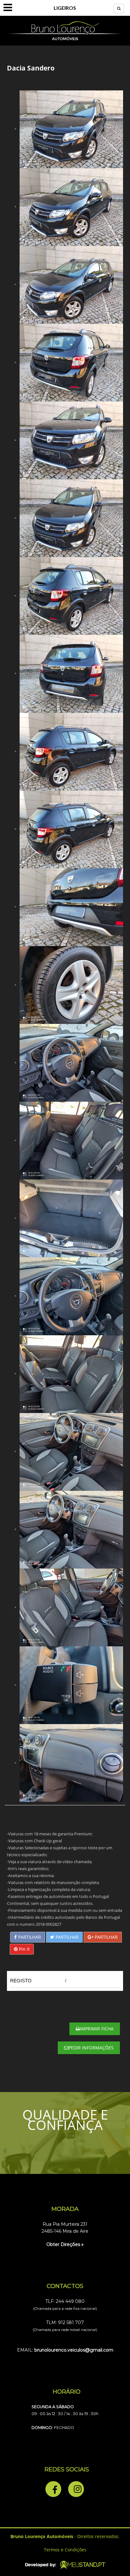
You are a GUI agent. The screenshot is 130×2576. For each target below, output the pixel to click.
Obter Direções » (65, 2244)
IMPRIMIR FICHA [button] (97, 2029)
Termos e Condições (65, 2550)
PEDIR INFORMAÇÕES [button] (91, 2048)
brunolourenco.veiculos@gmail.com (74, 2350)
